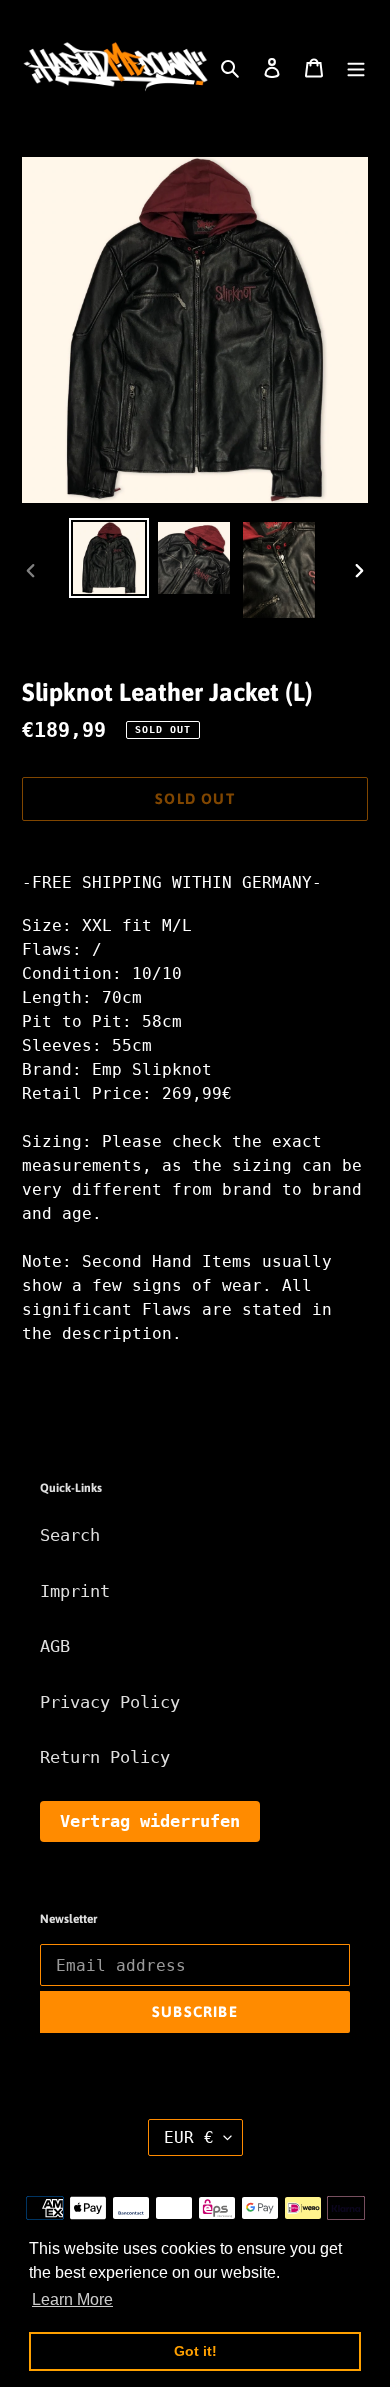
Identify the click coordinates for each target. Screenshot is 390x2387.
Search (70, 1535)
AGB (55, 1646)
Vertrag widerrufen (150, 1821)
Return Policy (105, 1757)
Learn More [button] (72, 2299)
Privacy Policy (110, 1702)
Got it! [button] (195, 2351)
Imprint (75, 1591)
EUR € (189, 2137)
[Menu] (356, 67)
